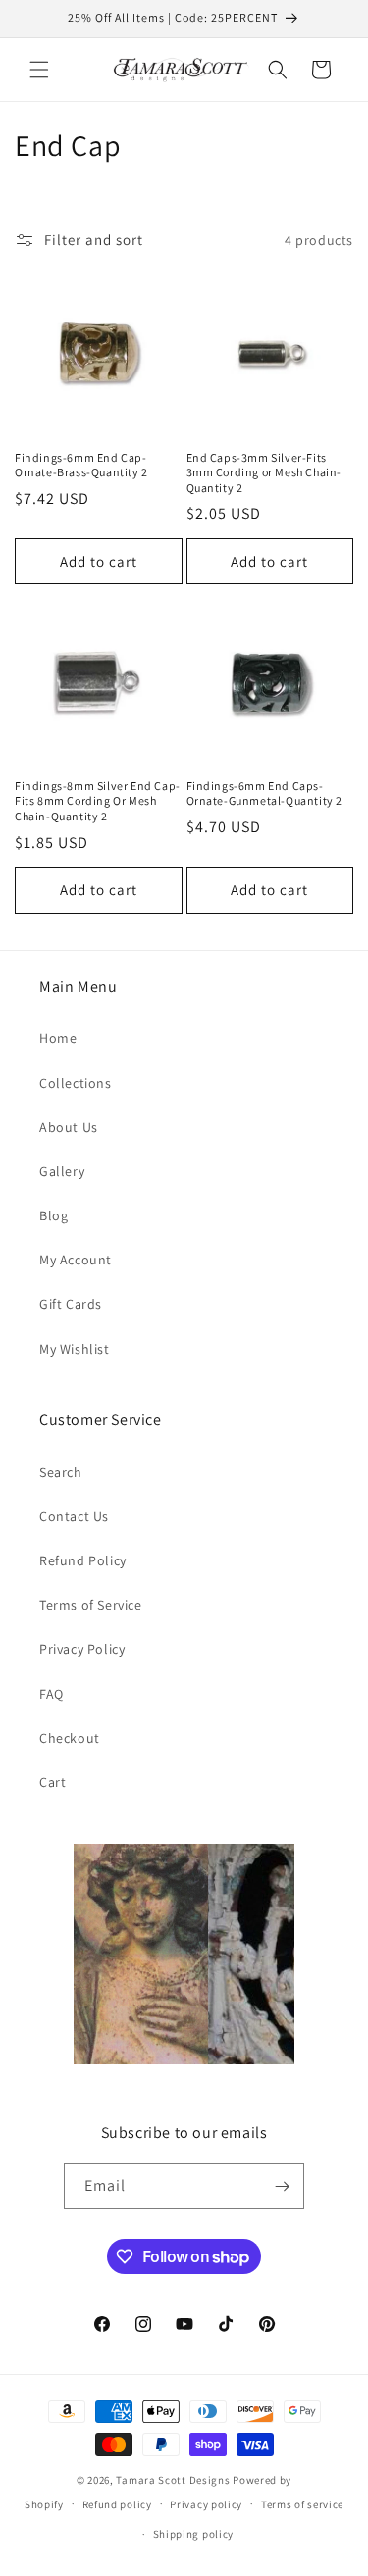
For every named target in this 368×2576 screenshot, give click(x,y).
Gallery (62, 1171)
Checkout (70, 1738)
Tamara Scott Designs (173, 2480)
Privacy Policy (82, 1649)
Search (61, 1472)
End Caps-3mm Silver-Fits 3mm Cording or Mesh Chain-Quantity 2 (264, 472)
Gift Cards (71, 1304)
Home (58, 1038)
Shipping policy (194, 2534)
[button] (39, 70)
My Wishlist (75, 1349)
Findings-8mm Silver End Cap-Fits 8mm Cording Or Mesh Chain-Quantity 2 (98, 801)
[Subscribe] (282, 2186)
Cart (53, 1782)
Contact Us (74, 1516)
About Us (69, 1127)
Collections (76, 1083)
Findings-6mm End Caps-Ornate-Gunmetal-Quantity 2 (265, 793)
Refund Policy (83, 1560)
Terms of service (302, 2504)
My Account (76, 1260)
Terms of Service (91, 1605)
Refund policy (117, 2504)
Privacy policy (206, 2504)
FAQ (52, 1694)
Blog (53, 1215)
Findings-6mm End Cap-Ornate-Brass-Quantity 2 (81, 465)
